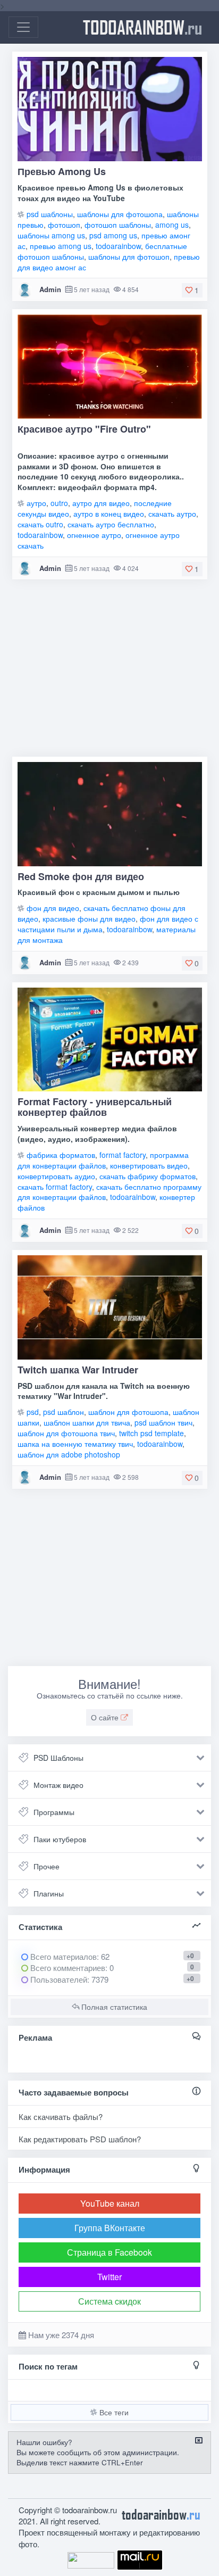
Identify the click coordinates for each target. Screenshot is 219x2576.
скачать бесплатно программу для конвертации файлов (109, 1192)
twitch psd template (151, 1433)
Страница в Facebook (109, 2252)
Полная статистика (113, 2007)
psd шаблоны (50, 214)
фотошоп (64, 225)
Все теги (113, 2412)
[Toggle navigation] (23, 27)
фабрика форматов (61, 1155)
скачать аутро (172, 513)
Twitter (109, 2277)
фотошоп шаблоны (118, 225)
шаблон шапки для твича (87, 1422)
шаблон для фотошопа (128, 1412)
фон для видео (53, 908)
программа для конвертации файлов (103, 1160)
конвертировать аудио (56, 1176)
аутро (36, 503)
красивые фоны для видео (89, 918)
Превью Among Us (62, 171)
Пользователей (58, 1979)
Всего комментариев (67, 1968)
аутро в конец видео (109, 513)
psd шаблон (64, 1412)
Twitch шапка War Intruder (78, 1370)
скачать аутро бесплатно (111, 524)
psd (33, 1412)
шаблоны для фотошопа (120, 214)
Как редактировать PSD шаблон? (80, 2139)
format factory (123, 1155)
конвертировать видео (149, 1165)
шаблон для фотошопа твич (66, 1433)
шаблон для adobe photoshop (69, 1454)
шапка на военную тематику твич (75, 1444)
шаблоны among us (51, 235)
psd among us (113, 235)
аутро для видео (101, 503)
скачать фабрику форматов (148, 1176)
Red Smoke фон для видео (81, 876)
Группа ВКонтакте (110, 2228)
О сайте (106, 1717)
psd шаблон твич (163, 1422)
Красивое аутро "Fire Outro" (84, 429)
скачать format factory (55, 1187)
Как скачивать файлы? (61, 2117)
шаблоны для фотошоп (129, 256)
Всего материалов (69, 1956)
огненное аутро (94, 535)
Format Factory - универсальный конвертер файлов (95, 1107)
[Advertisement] (109, 672)
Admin (50, 289)
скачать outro (40, 524)
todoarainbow (142, 27)
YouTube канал (110, 2203)
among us (172, 225)
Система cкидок (109, 2301)
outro (59, 503)
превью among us (61, 246)
